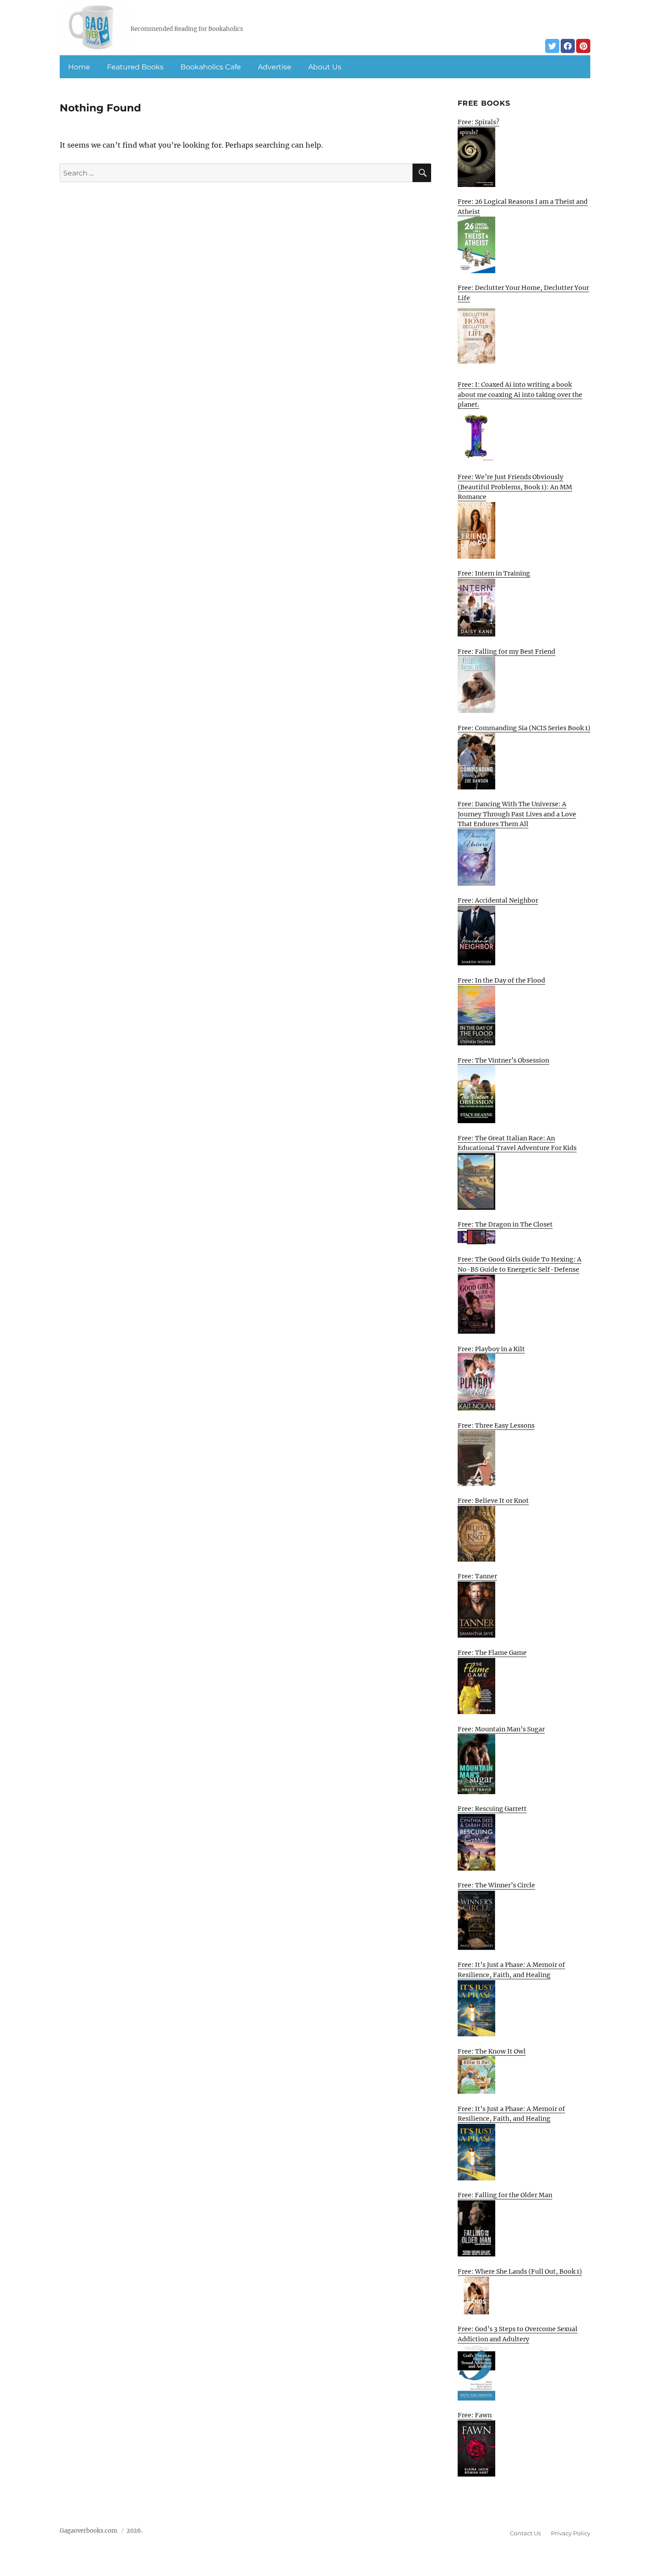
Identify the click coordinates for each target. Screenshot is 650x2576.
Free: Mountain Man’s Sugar (501, 1729)
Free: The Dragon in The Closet (505, 1224)
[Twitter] (552, 46)
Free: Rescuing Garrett (492, 1809)
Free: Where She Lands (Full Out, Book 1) (520, 2271)
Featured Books (135, 67)
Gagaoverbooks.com (88, 2531)
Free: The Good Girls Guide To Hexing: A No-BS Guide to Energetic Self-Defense (520, 1264)
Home (79, 67)
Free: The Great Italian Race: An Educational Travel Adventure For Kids (517, 1143)
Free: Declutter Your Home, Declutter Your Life (523, 293)
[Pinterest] (583, 46)
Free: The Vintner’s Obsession (503, 1060)
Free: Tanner (477, 1576)
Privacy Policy (571, 2533)
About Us (325, 67)
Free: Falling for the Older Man (505, 2195)
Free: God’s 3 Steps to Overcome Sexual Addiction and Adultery (518, 2334)
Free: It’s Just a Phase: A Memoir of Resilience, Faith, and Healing (511, 1970)
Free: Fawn (475, 2415)
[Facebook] (568, 46)
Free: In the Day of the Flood (501, 980)
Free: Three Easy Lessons (496, 1425)
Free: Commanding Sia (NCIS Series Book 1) (524, 728)
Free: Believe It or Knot (493, 1501)
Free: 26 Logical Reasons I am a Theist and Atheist (523, 207)
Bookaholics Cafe (211, 67)
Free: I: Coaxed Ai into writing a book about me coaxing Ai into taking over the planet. (520, 394)
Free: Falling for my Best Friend (507, 652)
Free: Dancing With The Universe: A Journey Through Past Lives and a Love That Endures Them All (517, 814)
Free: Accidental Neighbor (498, 900)
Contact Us (525, 2533)
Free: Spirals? (478, 122)
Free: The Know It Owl (492, 2051)
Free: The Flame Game (492, 1653)
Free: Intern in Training (494, 573)
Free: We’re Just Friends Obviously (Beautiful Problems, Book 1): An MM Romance (515, 487)
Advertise (275, 67)
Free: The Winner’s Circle (496, 1885)
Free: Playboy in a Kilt (491, 1349)
